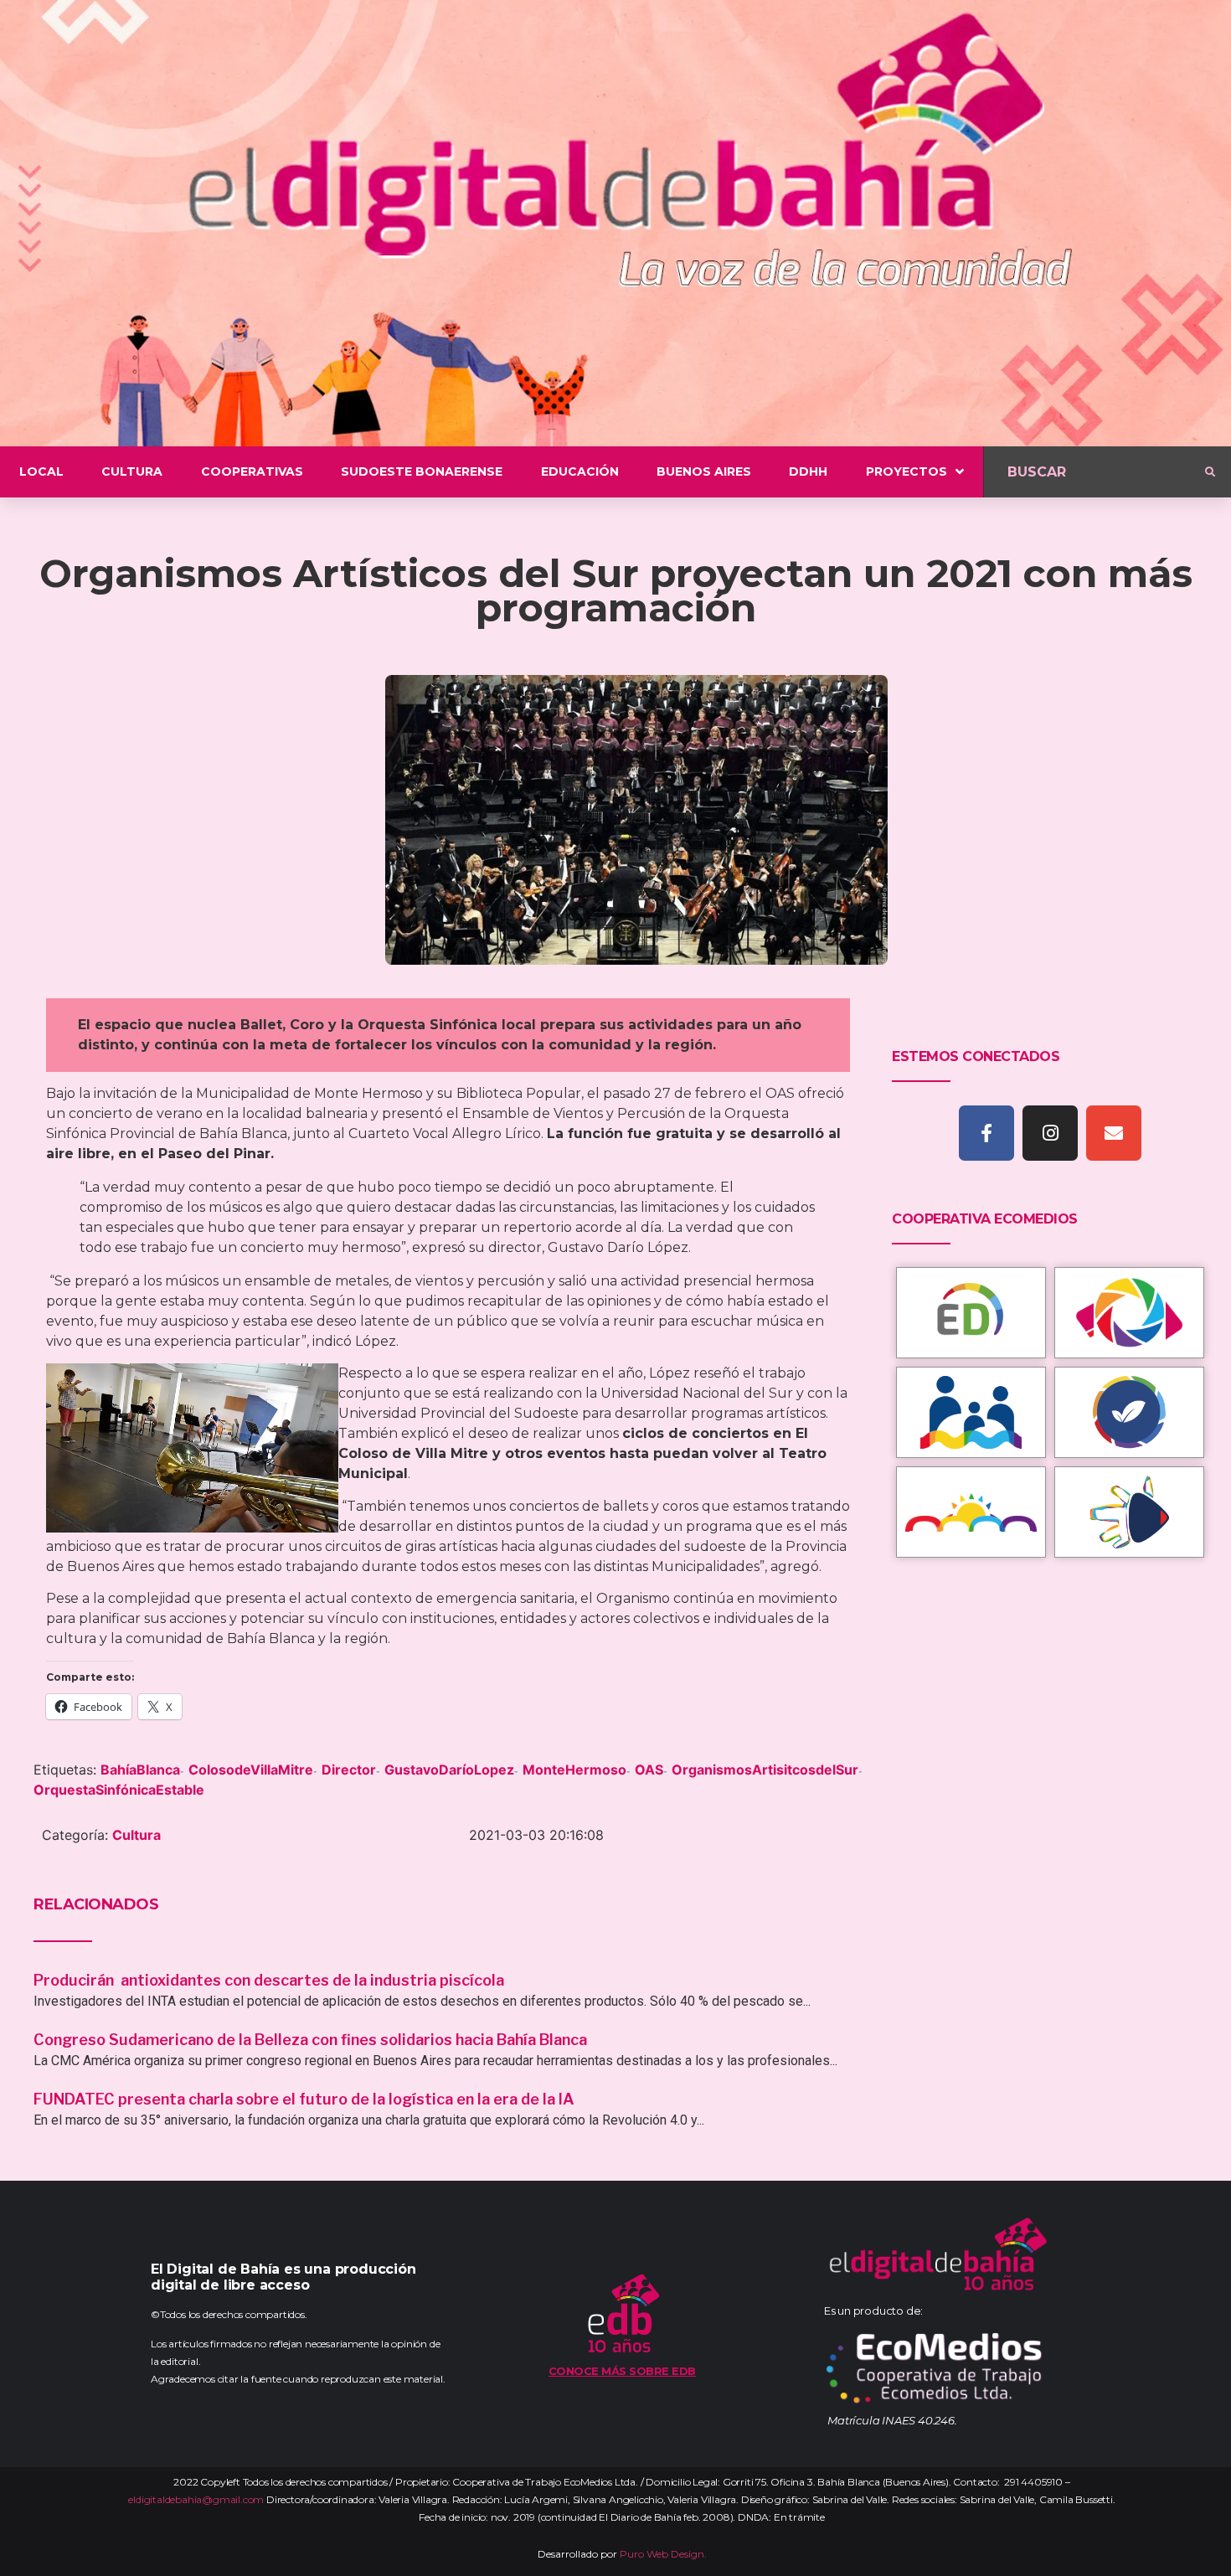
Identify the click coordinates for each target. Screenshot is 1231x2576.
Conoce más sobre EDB (622, 2371)
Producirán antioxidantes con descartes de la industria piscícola (270, 1980)
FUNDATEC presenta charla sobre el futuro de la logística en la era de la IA (304, 2099)
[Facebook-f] (986, 1133)
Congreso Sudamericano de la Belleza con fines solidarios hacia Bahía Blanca (310, 2040)
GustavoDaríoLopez (449, 1770)
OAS (649, 1770)
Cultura (136, 1835)
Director (349, 1770)
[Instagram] (1050, 1133)
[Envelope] (1114, 1133)
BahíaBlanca (140, 1770)
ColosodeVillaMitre (251, 1770)
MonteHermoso (574, 1770)
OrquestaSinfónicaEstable (119, 1790)
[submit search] (1210, 472)
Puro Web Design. (663, 2554)
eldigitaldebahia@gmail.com (196, 2499)
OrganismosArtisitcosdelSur (765, 1770)
